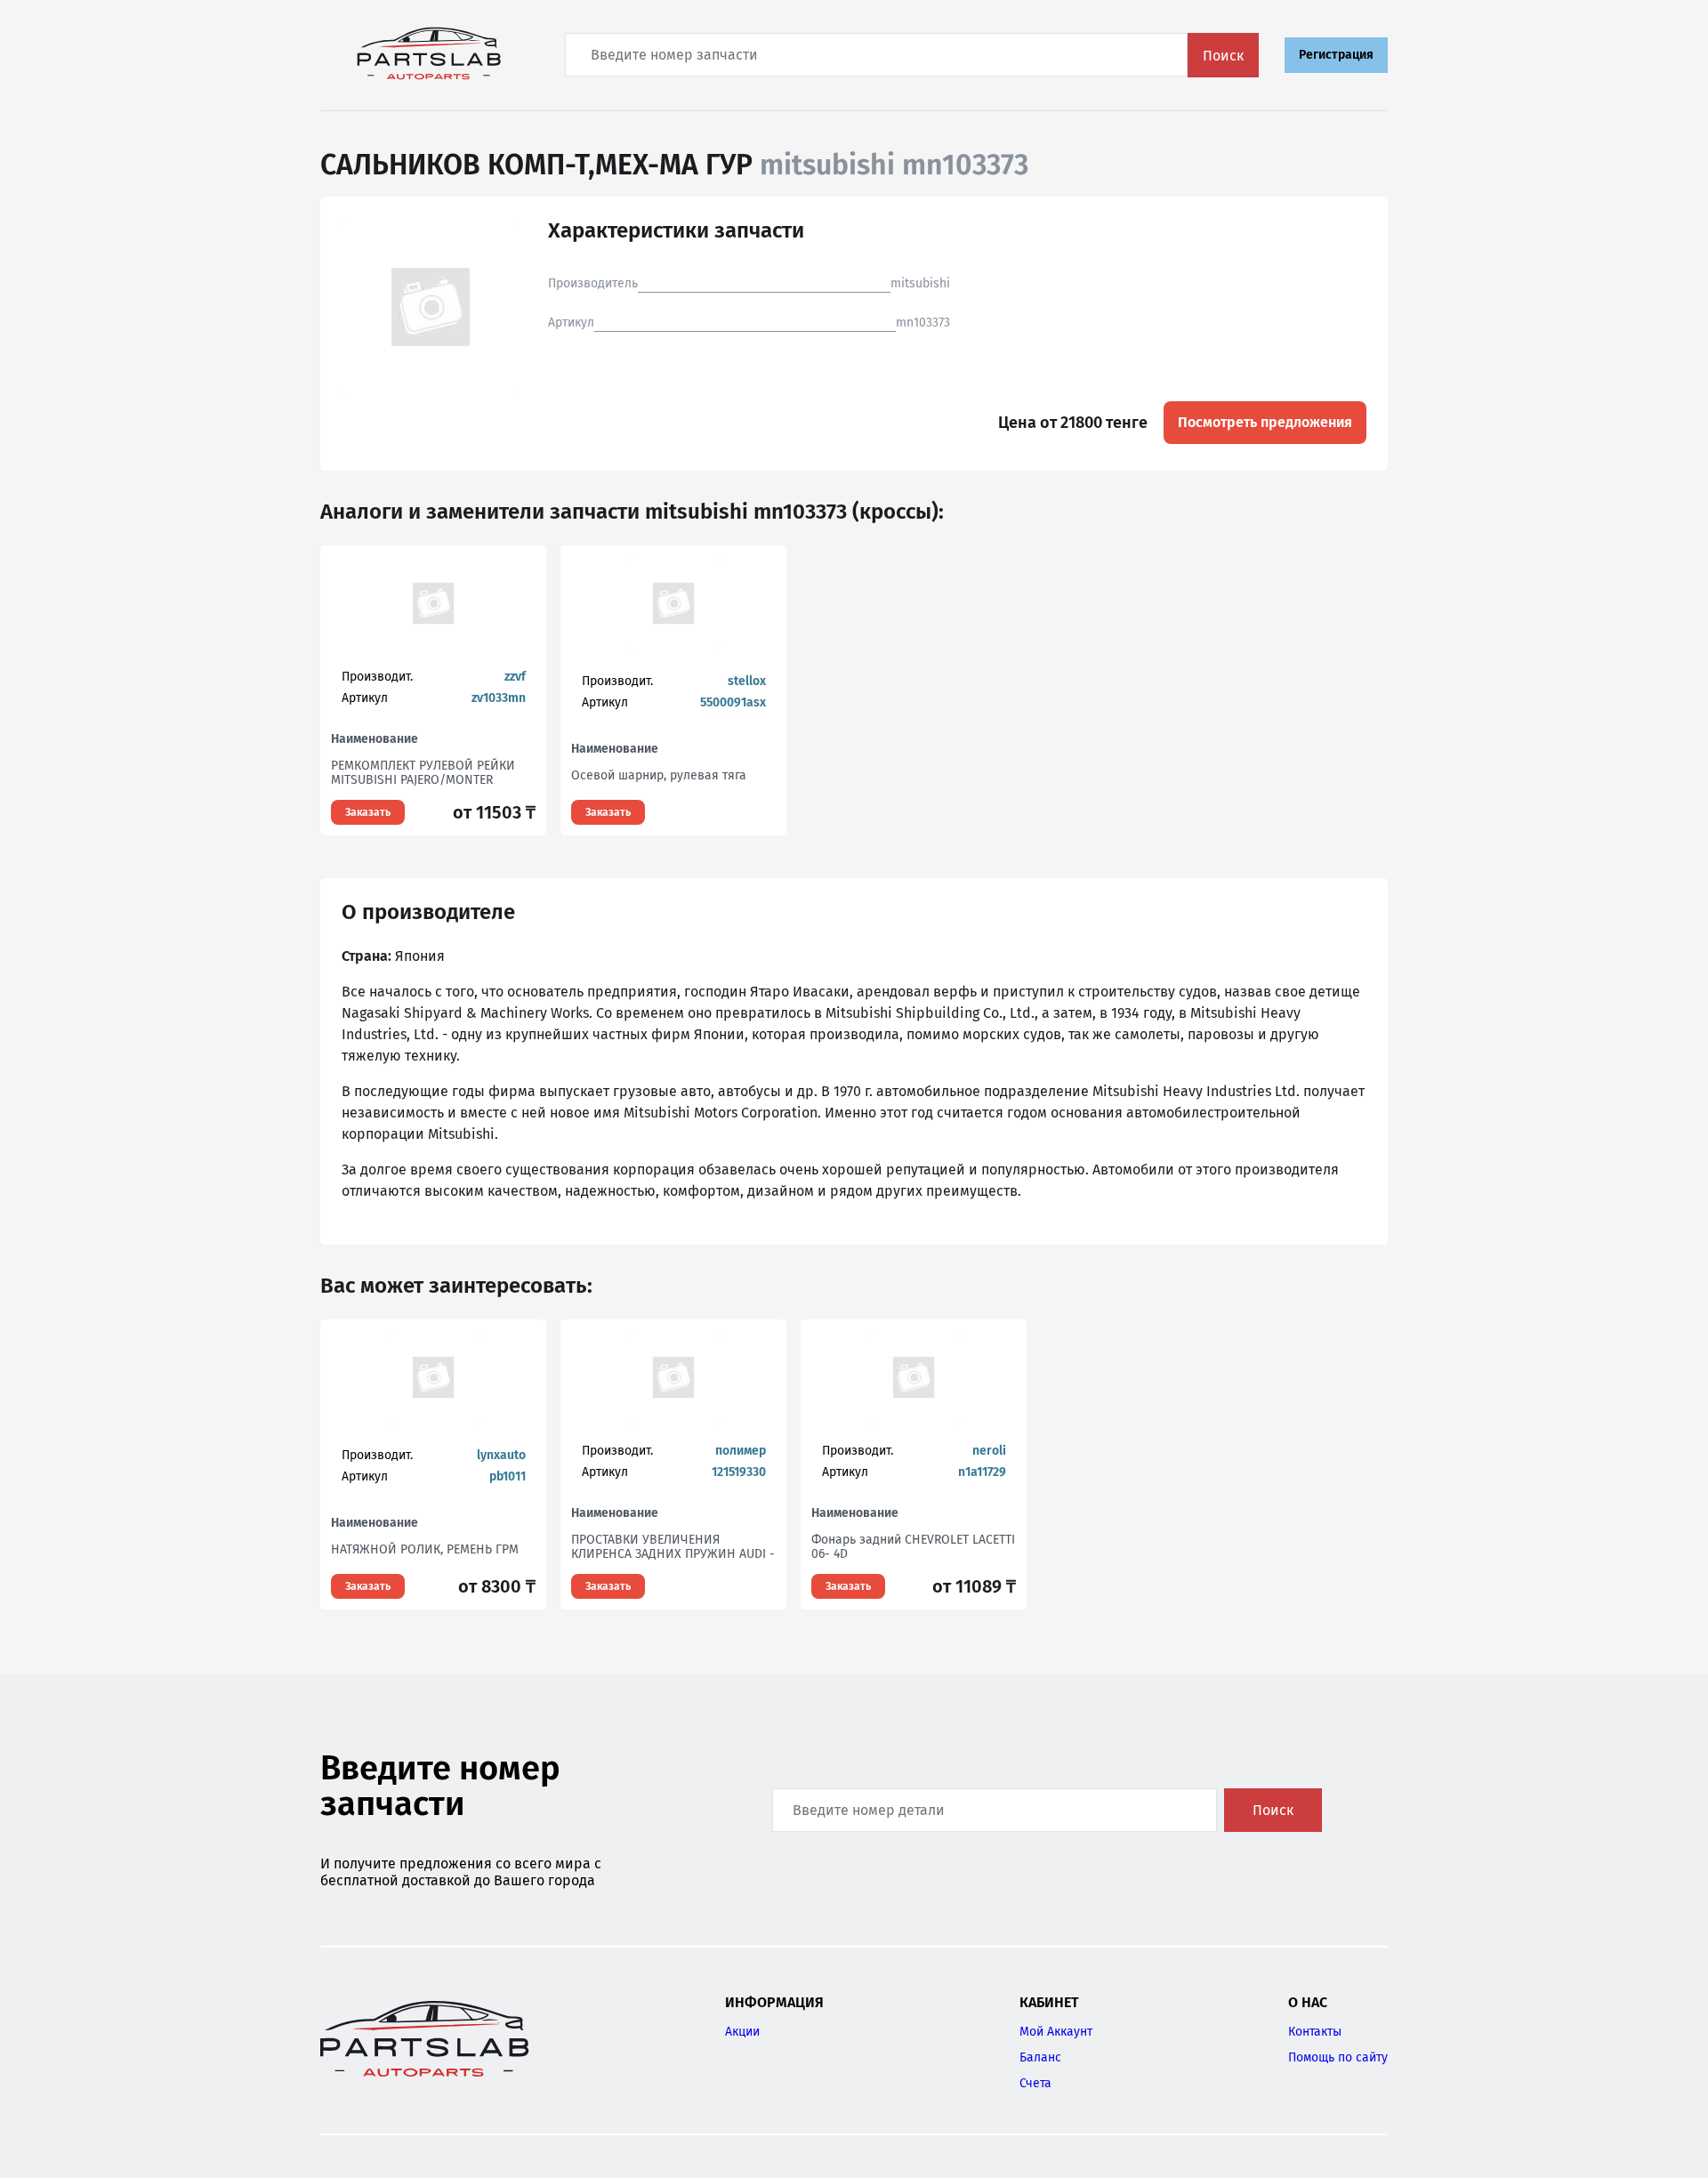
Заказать (368, 812)
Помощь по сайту (1338, 2057)
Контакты (1315, 2032)
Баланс (1040, 2057)
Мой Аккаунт (1056, 2032)
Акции (742, 2032)
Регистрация (1336, 55)
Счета (1035, 2083)
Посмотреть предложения (1265, 422)
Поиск (1223, 56)
